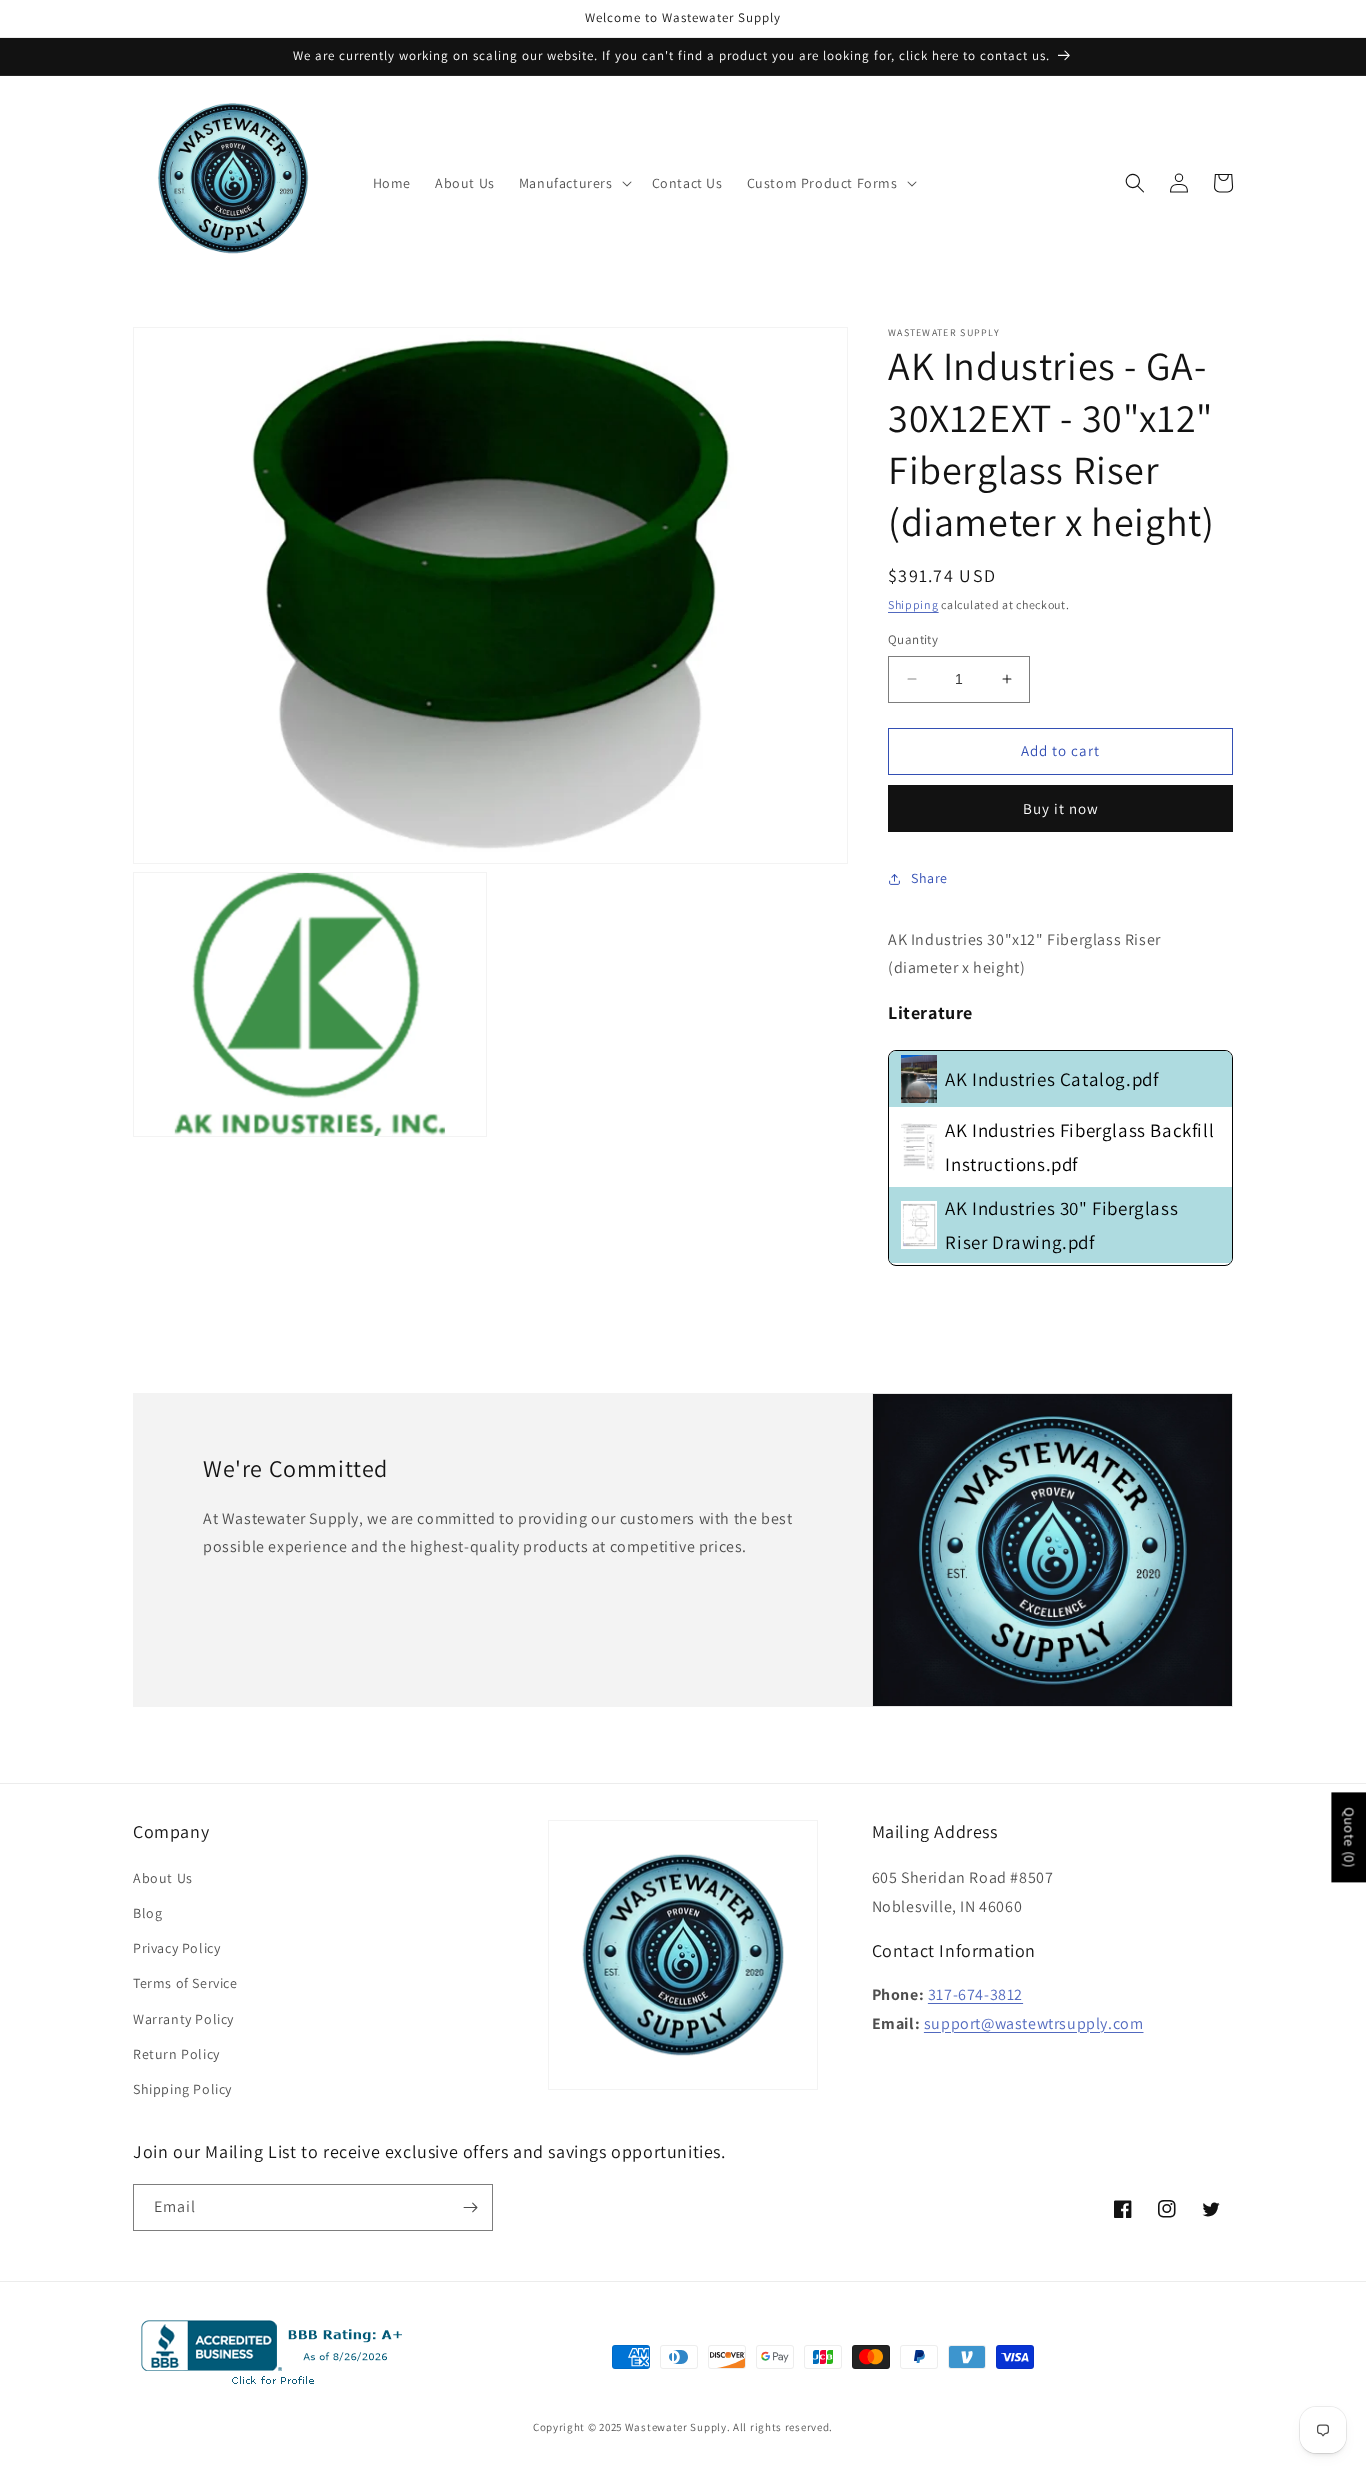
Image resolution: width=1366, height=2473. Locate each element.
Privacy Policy (176, 1948)
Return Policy (176, 2054)
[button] (573, 183)
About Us (163, 1878)
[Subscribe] (470, 2207)
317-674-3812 (975, 1994)
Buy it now (1061, 808)
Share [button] (929, 878)
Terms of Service (185, 1983)
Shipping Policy (182, 2089)
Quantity (913, 639)
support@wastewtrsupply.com (1034, 2023)
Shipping (913, 604)
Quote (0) (1349, 1837)
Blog (147, 1913)
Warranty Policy (183, 2019)
